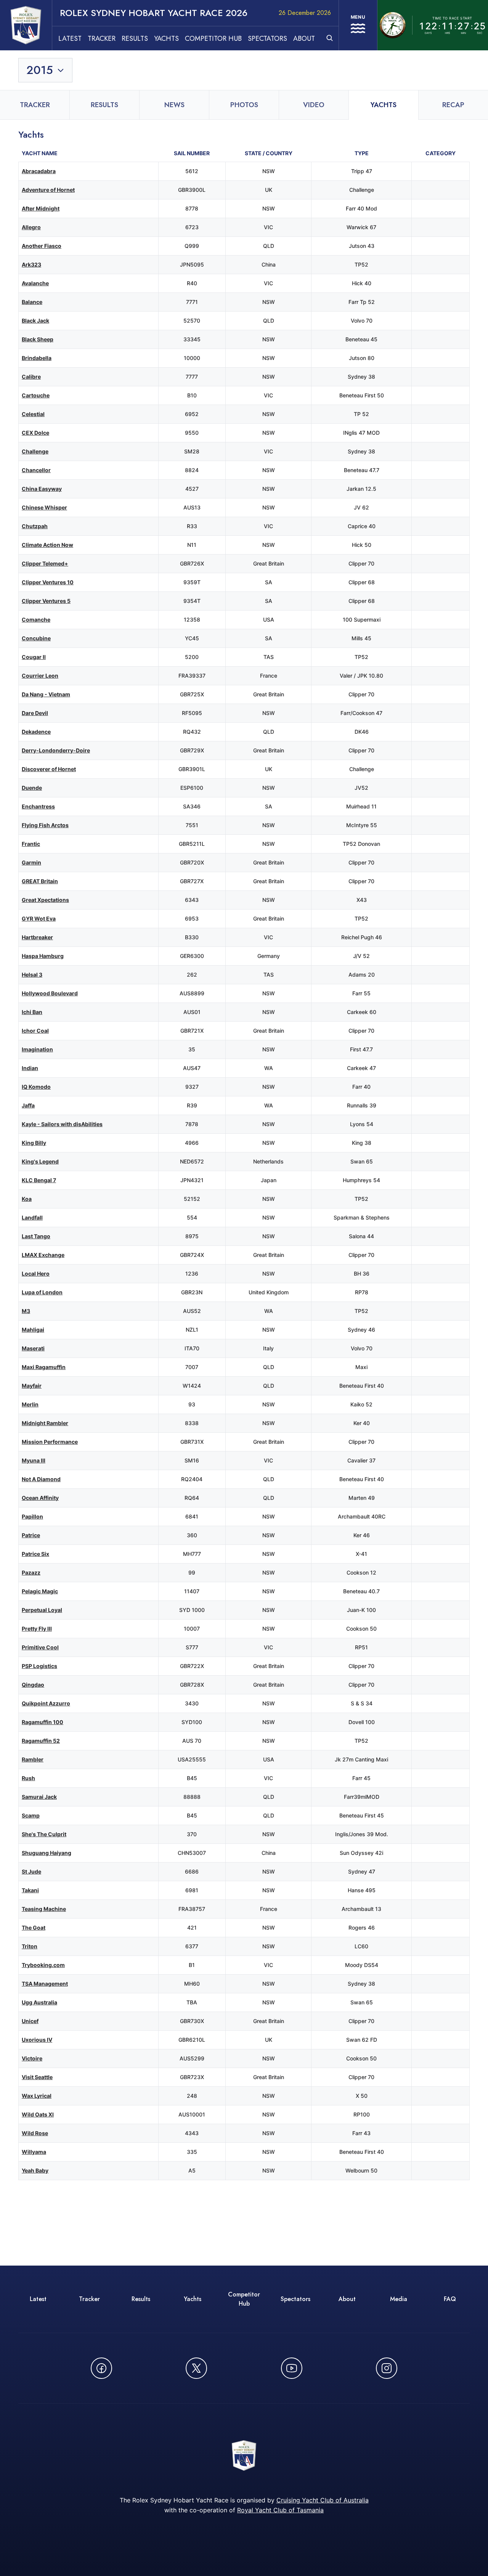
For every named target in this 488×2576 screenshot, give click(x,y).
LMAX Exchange (43, 1255)
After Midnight (41, 208)
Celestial (33, 414)
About (304, 39)
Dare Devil (35, 713)
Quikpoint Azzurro (46, 1703)
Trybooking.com (43, 1965)
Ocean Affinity (40, 1498)
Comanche (36, 619)
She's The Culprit (44, 1834)
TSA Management (45, 1984)
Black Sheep (38, 339)
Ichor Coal (35, 1031)
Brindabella (37, 358)
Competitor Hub (213, 39)
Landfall (32, 1217)
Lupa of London (42, 1292)
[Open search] (330, 38)
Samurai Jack (39, 1797)
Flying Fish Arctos (45, 825)
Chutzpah (35, 526)
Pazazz (31, 1572)
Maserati (33, 1348)
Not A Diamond (41, 1479)
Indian (30, 1068)
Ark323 (31, 264)
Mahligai (33, 1330)
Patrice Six (35, 1554)
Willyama (34, 2152)
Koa (27, 1199)
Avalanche (35, 283)
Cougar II (34, 657)
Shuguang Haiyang (47, 1853)
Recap (453, 105)
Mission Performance (50, 1442)
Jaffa (28, 1105)
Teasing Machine (44, 1909)
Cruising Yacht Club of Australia (323, 2500)
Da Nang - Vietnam (46, 694)
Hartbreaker (37, 937)
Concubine (36, 638)
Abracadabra (39, 171)
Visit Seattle (37, 2077)
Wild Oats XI (38, 2114)
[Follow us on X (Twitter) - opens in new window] (196, 2368)
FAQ (450, 2299)
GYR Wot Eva (39, 918)
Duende (32, 788)
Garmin (31, 862)
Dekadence (36, 732)
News (174, 105)
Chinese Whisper (44, 507)
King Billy (34, 1143)
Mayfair (32, 1386)
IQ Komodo (36, 1087)
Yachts (166, 39)
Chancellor (36, 470)
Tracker (102, 39)
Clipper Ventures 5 (46, 601)
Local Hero (36, 1274)
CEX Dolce (35, 433)
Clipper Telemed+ (45, 563)
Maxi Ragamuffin (44, 1367)
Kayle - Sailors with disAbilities (62, 1124)
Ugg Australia (39, 2002)
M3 (26, 1311)
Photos (244, 105)
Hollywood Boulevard (50, 993)
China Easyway (42, 489)
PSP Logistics (39, 1666)
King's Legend (40, 1161)
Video (314, 105)
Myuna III (34, 1460)
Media (399, 2299)
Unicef (30, 2021)
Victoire (32, 2058)
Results (135, 39)
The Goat (34, 1928)
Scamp (31, 1815)
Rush (28, 1778)
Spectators (267, 39)
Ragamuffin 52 (41, 1741)
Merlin (30, 1404)
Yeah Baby (35, 2170)
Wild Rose (35, 2133)
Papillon (32, 1516)
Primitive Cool (40, 1647)
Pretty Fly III (37, 1629)
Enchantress (38, 806)
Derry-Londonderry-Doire (56, 750)
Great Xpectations (45, 900)
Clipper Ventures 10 (48, 582)
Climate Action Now (47, 545)
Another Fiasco (42, 246)
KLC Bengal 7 (39, 1180)
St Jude (31, 1871)
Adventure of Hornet (48, 190)
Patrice (31, 1535)
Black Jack (35, 321)
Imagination (37, 1049)
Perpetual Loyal (42, 1610)
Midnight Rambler (45, 1423)
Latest (70, 39)
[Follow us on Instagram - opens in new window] (387, 2368)
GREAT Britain (40, 881)
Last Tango (36, 1236)
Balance (32, 302)
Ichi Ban (32, 1012)
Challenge (35, 451)
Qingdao (33, 1685)
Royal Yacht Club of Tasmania (280, 2510)
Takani (30, 1890)
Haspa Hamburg (43, 956)
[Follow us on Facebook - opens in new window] (101, 2368)
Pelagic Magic (40, 1591)
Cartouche (36, 395)
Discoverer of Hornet (49, 769)
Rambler (33, 1759)
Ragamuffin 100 (43, 1722)
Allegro (31, 227)
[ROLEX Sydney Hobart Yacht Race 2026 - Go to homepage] (26, 25)
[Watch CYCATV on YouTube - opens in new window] (292, 2368)
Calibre (31, 377)
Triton (30, 1946)
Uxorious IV (37, 2040)
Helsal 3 (32, 975)
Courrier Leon (40, 676)
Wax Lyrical (37, 2096)
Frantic (31, 844)
